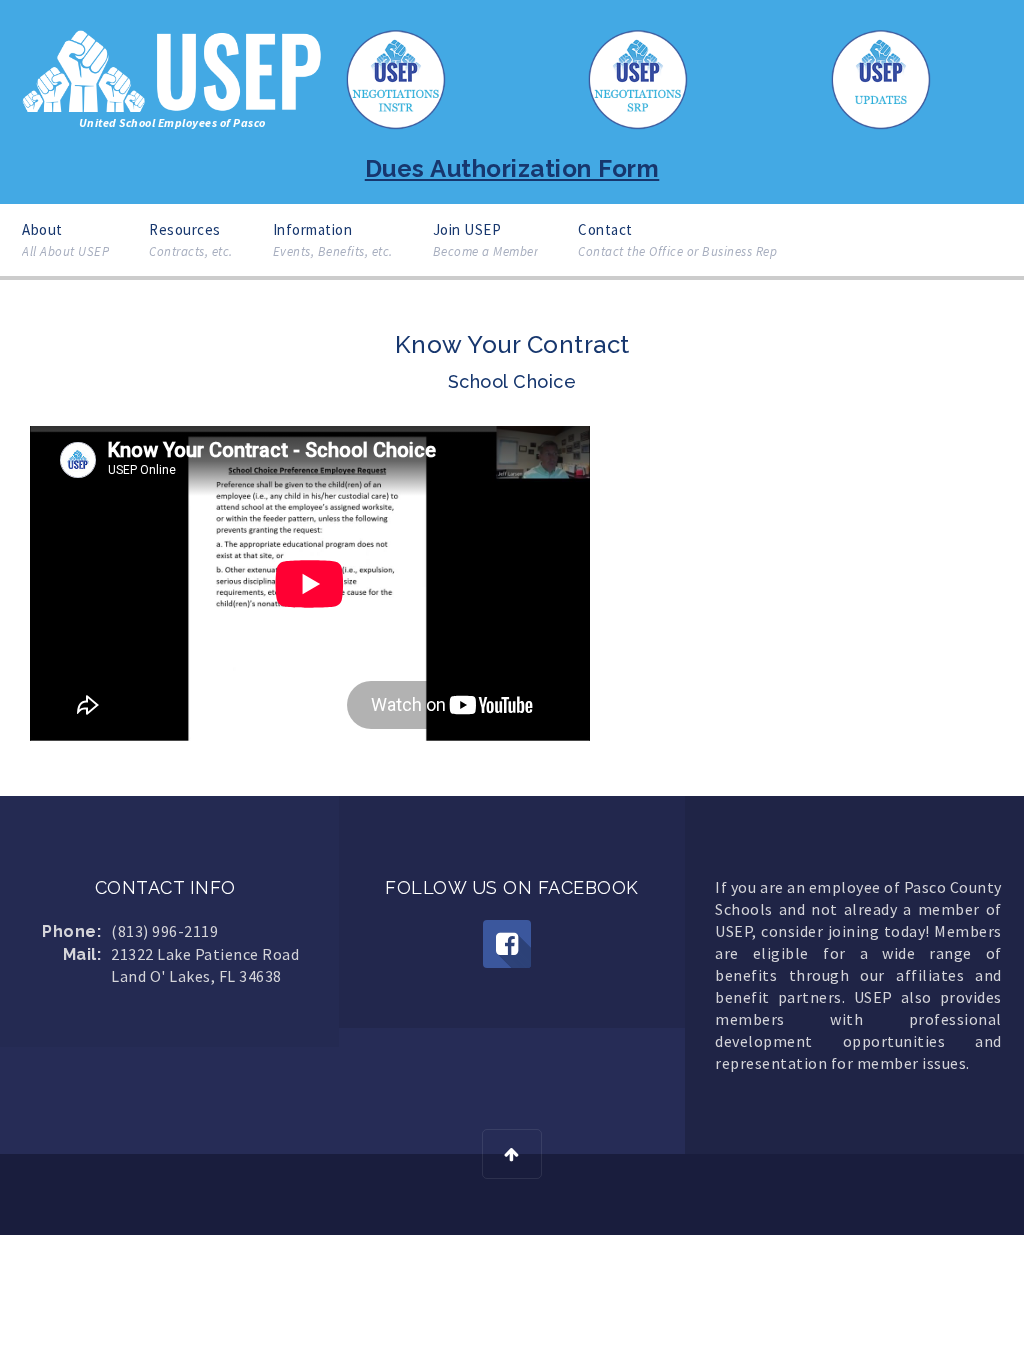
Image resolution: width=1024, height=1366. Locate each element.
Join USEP (486, 240)
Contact (677, 240)
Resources (191, 240)
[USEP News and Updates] (881, 78)
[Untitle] (507, 944)
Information (333, 240)
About (65, 240)
